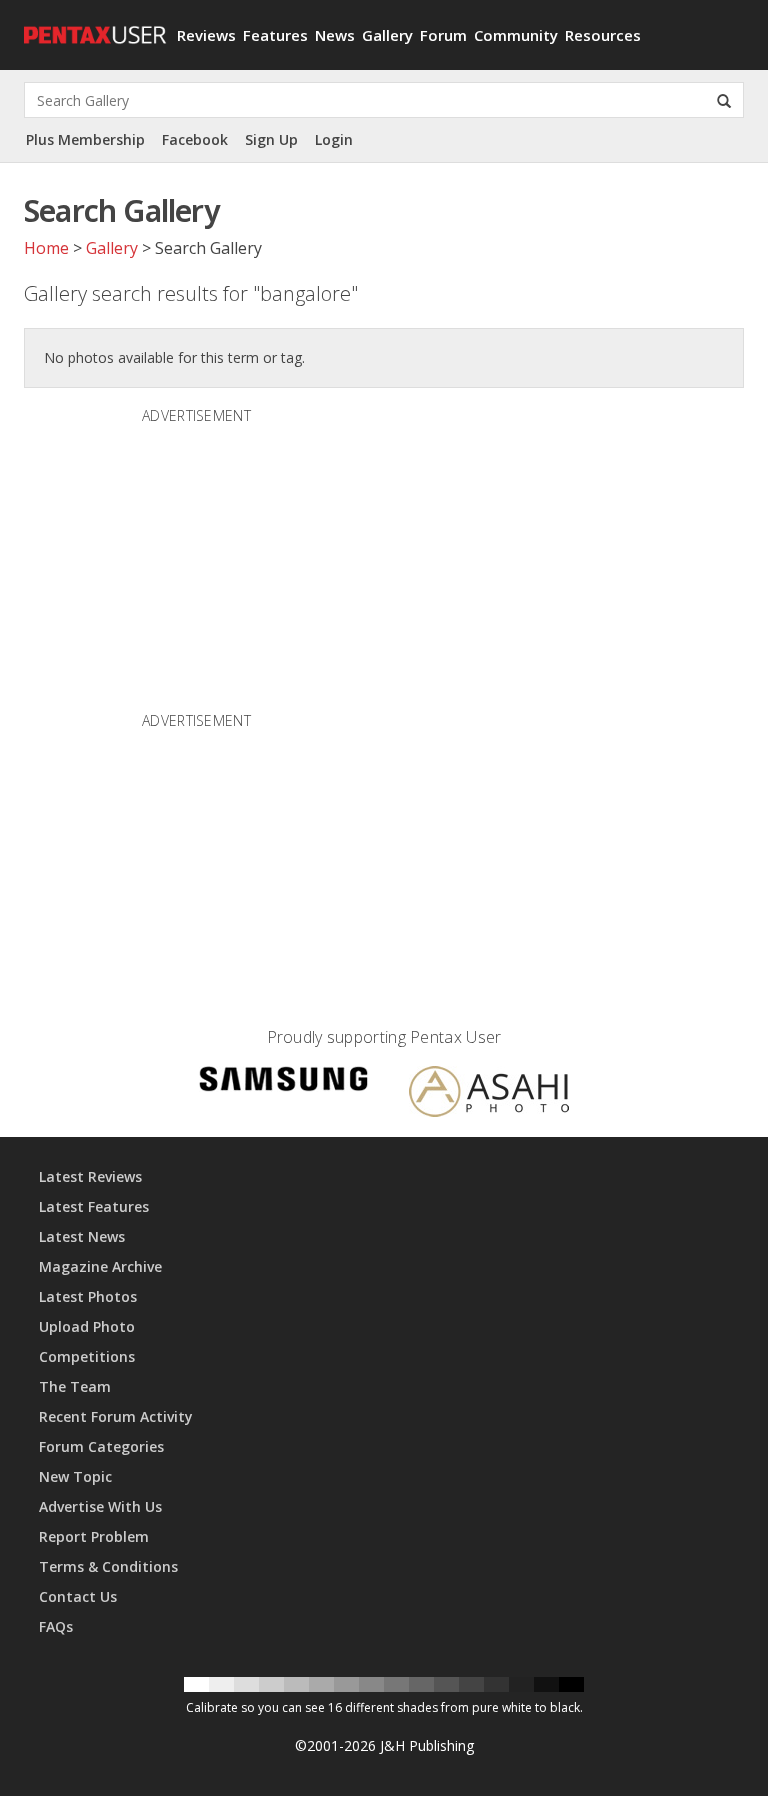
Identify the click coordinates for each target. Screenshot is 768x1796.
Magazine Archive (100, 1266)
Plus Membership (85, 139)
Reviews (206, 35)
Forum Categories (101, 1446)
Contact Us (78, 1596)
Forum (443, 35)
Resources (603, 35)
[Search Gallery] (724, 100)
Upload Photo (87, 1326)
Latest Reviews (90, 1176)
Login (334, 139)
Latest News (82, 1236)
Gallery (387, 35)
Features (275, 35)
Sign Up (271, 139)
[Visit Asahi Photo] (489, 1094)
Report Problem (94, 1536)
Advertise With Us (100, 1506)
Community (516, 35)
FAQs (56, 1626)
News (335, 35)
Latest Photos (88, 1296)
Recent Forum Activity (116, 1416)
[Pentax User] (93, 25)
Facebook (195, 139)
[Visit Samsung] (284, 1082)
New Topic (75, 1476)
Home (46, 248)
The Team (75, 1386)
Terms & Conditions (108, 1566)
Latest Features (94, 1206)
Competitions (87, 1356)
